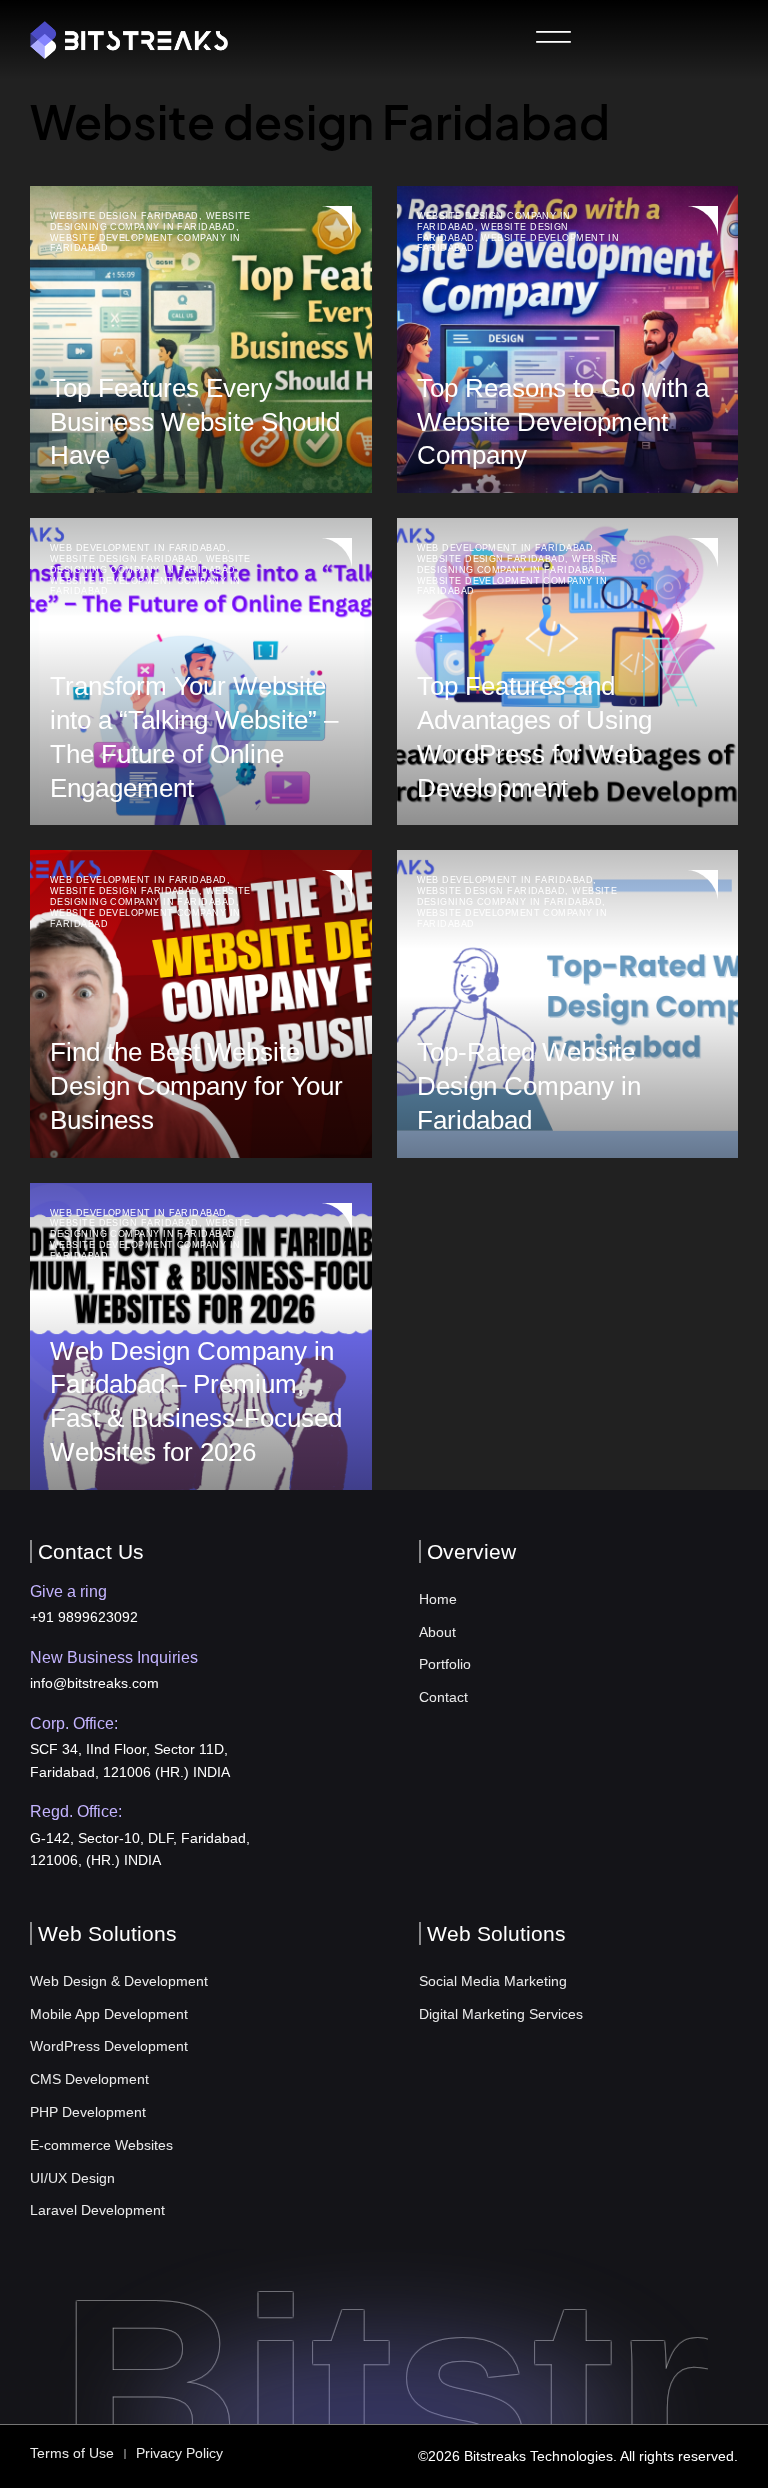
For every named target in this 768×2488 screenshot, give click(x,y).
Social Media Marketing (493, 1981)
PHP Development (88, 2112)
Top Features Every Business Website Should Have (195, 422)
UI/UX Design (72, 2178)
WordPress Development (109, 2046)
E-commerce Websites (101, 2145)
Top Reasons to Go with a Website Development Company (563, 422)
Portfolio (445, 1664)
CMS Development (89, 2079)
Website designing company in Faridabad (150, 221)
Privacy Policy (179, 2453)
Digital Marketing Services (501, 2014)
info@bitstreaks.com (94, 1683)
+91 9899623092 (84, 1617)
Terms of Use (72, 2453)
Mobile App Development (109, 2014)
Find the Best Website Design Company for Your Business (196, 1086)
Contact (443, 1697)
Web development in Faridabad (138, 548)
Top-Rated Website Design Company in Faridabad (529, 1086)
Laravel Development (97, 2210)
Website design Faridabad (124, 216)
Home (438, 1599)
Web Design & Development (119, 1981)
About (437, 1632)
